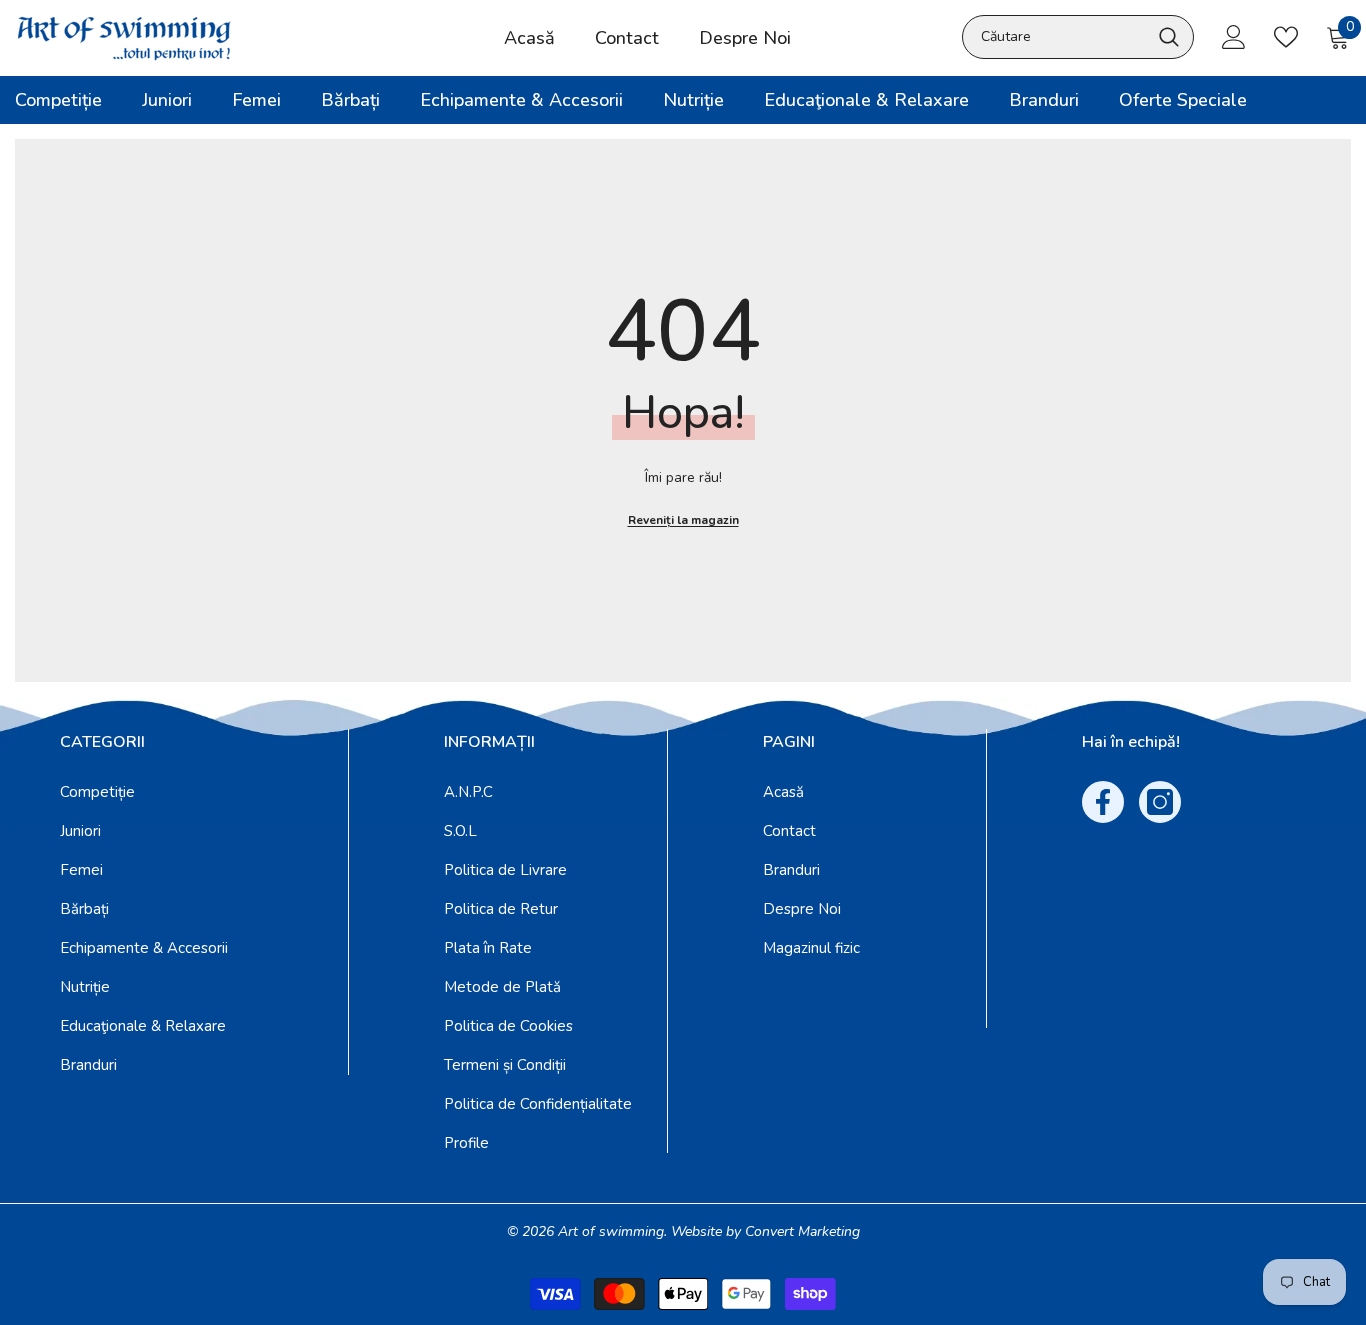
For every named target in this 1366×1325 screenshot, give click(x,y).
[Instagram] (1160, 802)
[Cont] (1234, 37)
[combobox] (1056, 37)
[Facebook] (1103, 802)
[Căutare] (1078, 37)
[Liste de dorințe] (1286, 37)
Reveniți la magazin (683, 520)
